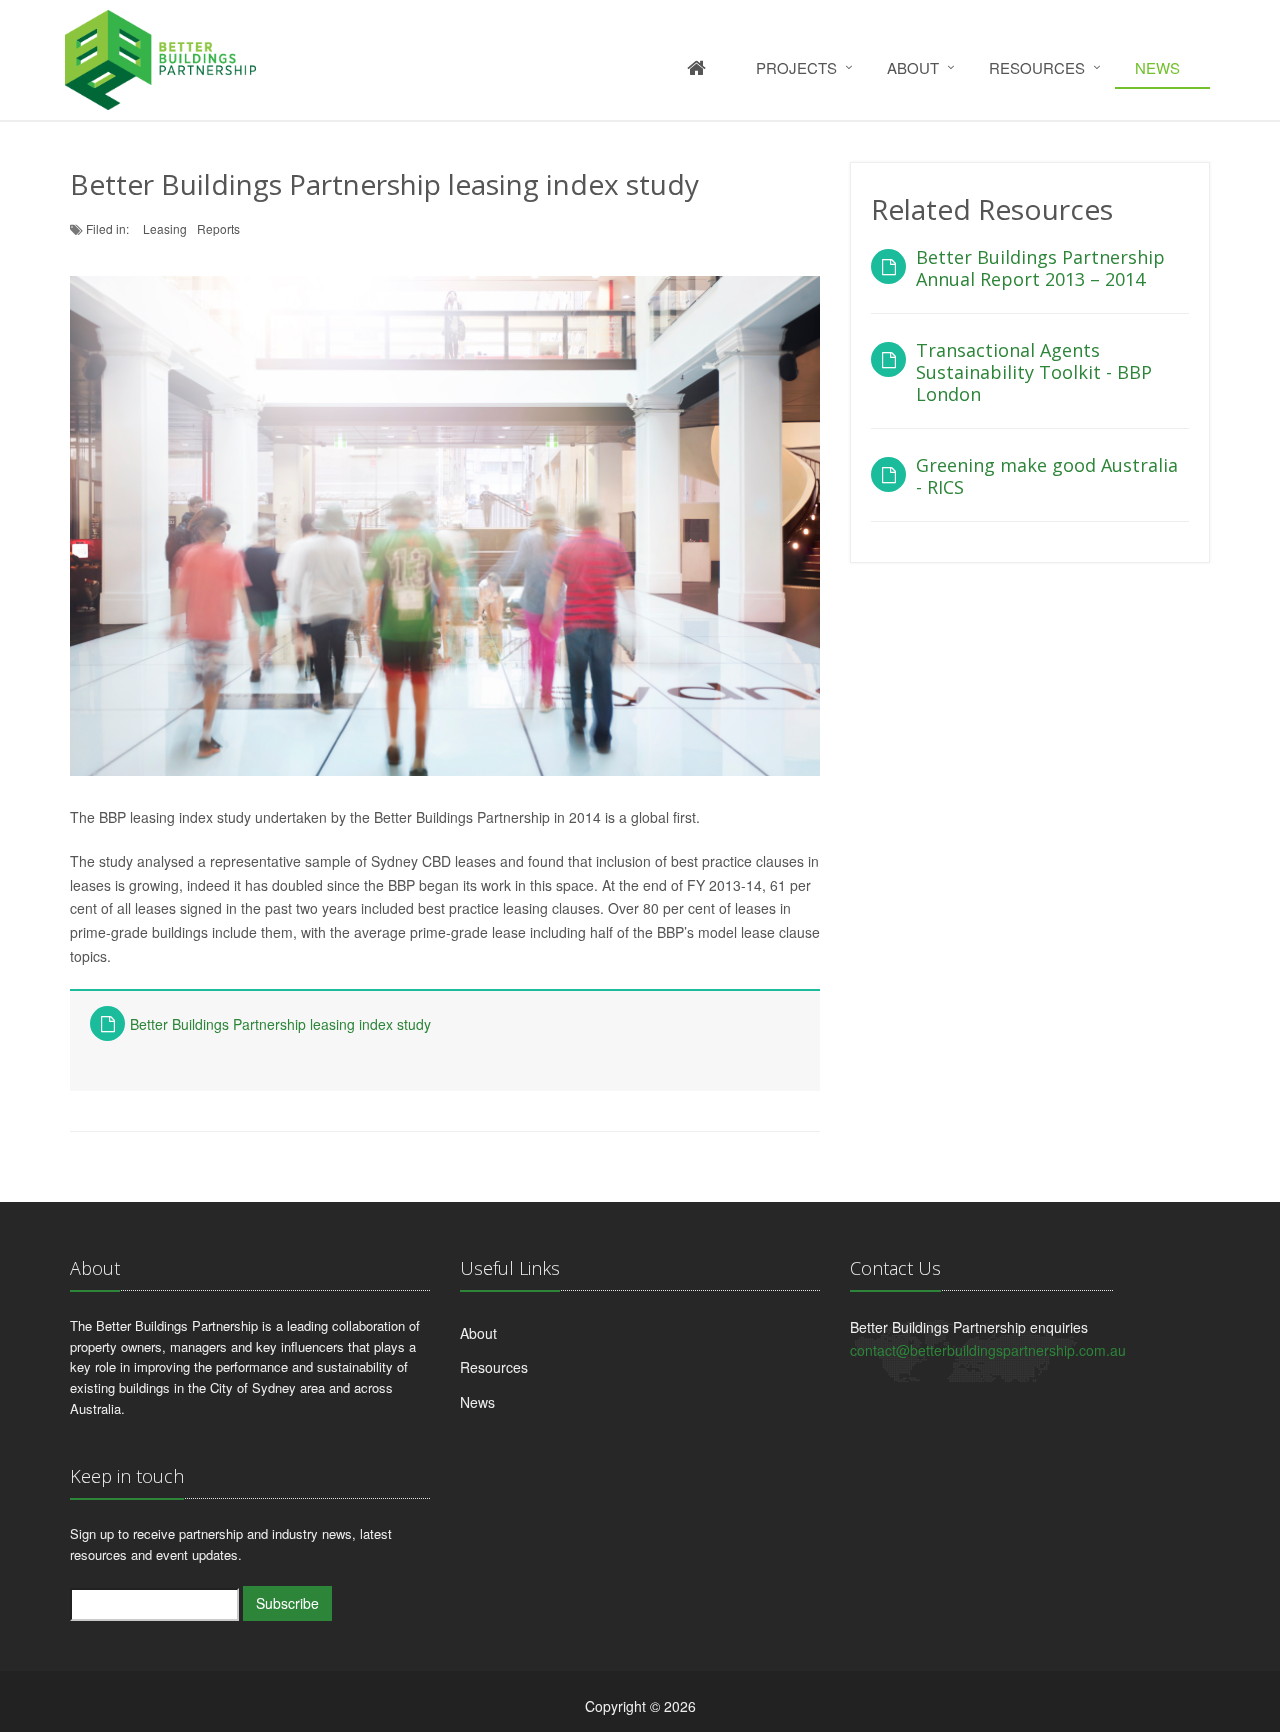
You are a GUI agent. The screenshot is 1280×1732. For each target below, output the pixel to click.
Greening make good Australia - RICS (1047, 476)
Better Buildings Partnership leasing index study (280, 1024)
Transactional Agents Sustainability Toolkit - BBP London (1034, 372)
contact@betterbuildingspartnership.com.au (988, 1350)
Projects (796, 67)
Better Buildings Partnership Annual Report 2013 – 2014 (1040, 268)
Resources (1037, 67)
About (913, 67)
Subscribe (287, 1603)
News (1157, 67)
